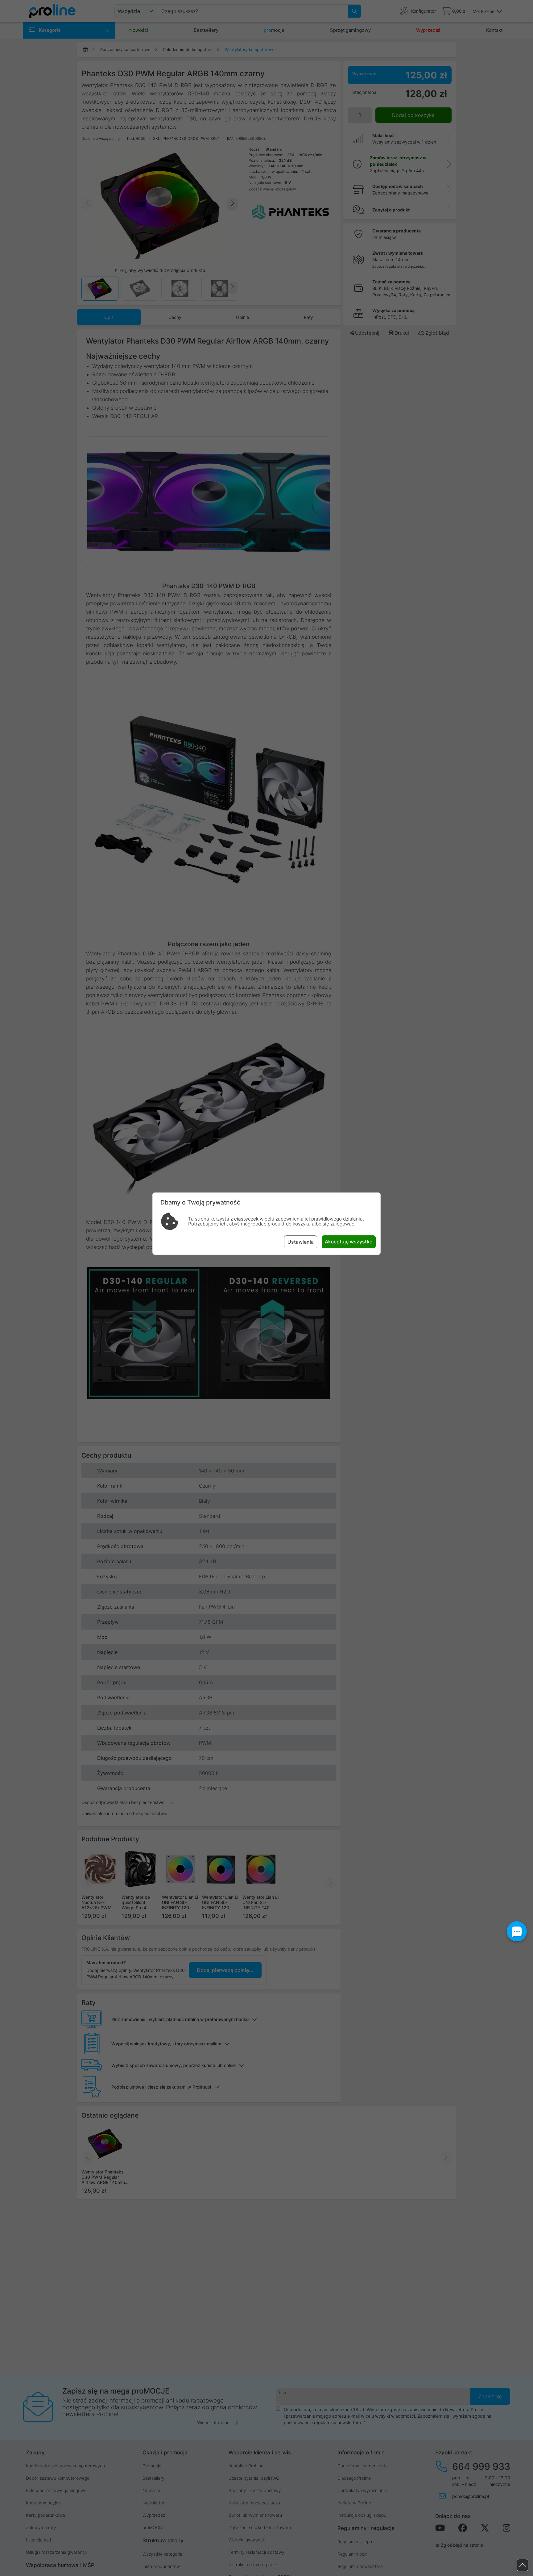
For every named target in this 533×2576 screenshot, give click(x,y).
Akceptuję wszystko (349, 1242)
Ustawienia (301, 1242)
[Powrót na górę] (523, 2565)
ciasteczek (246, 1219)
